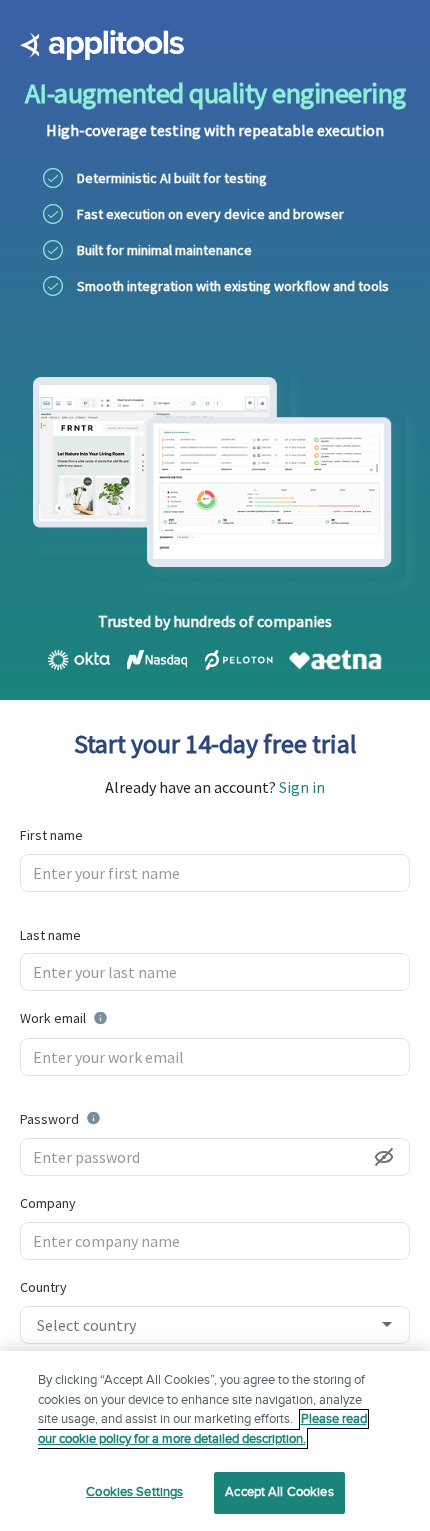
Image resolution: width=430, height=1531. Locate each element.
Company (48, 1203)
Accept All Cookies (279, 1492)
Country (43, 1287)
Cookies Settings (134, 1492)
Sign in (302, 787)
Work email (114, 1017)
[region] (215, 1441)
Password (101, 1118)
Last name (50, 935)
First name (51, 835)
